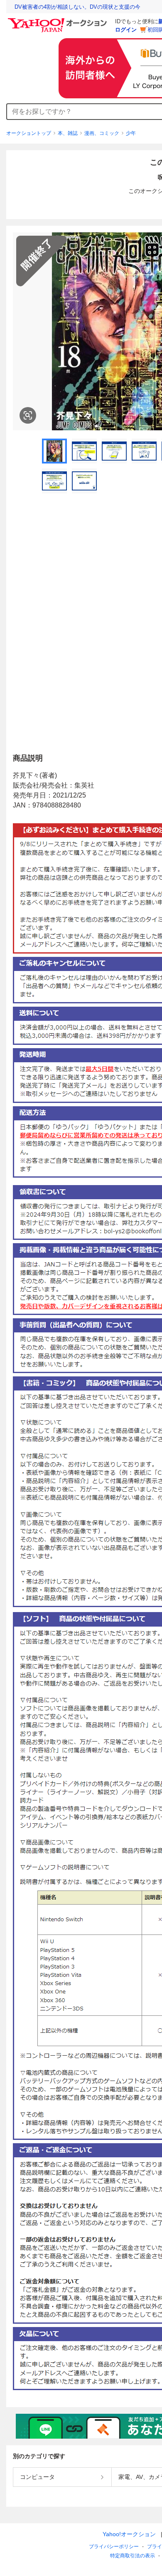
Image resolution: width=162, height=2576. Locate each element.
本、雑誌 (68, 133)
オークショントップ (29, 133)
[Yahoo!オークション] (59, 20)
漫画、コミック (102, 133)
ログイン (126, 30)
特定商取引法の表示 (133, 2556)
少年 (131, 133)
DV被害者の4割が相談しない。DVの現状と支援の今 (77, 7)
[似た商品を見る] (28, 415)
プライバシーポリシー (114, 2547)
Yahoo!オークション (129, 2534)
